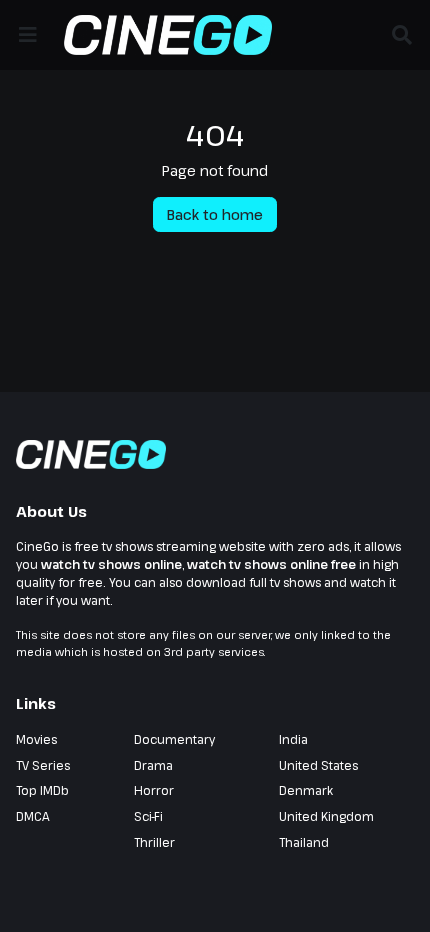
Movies (36, 739)
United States (318, 765)
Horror (154, 790)
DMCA (33, 816)
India (293, 739)
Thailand (304, 842)
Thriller (154, 842)
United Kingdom (326, 816)
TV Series (43, 765)
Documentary (174, 739)
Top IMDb (42, 790)
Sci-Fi (148, 816)
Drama (153, 765)
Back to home (215, 214)
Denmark (306, 790)
